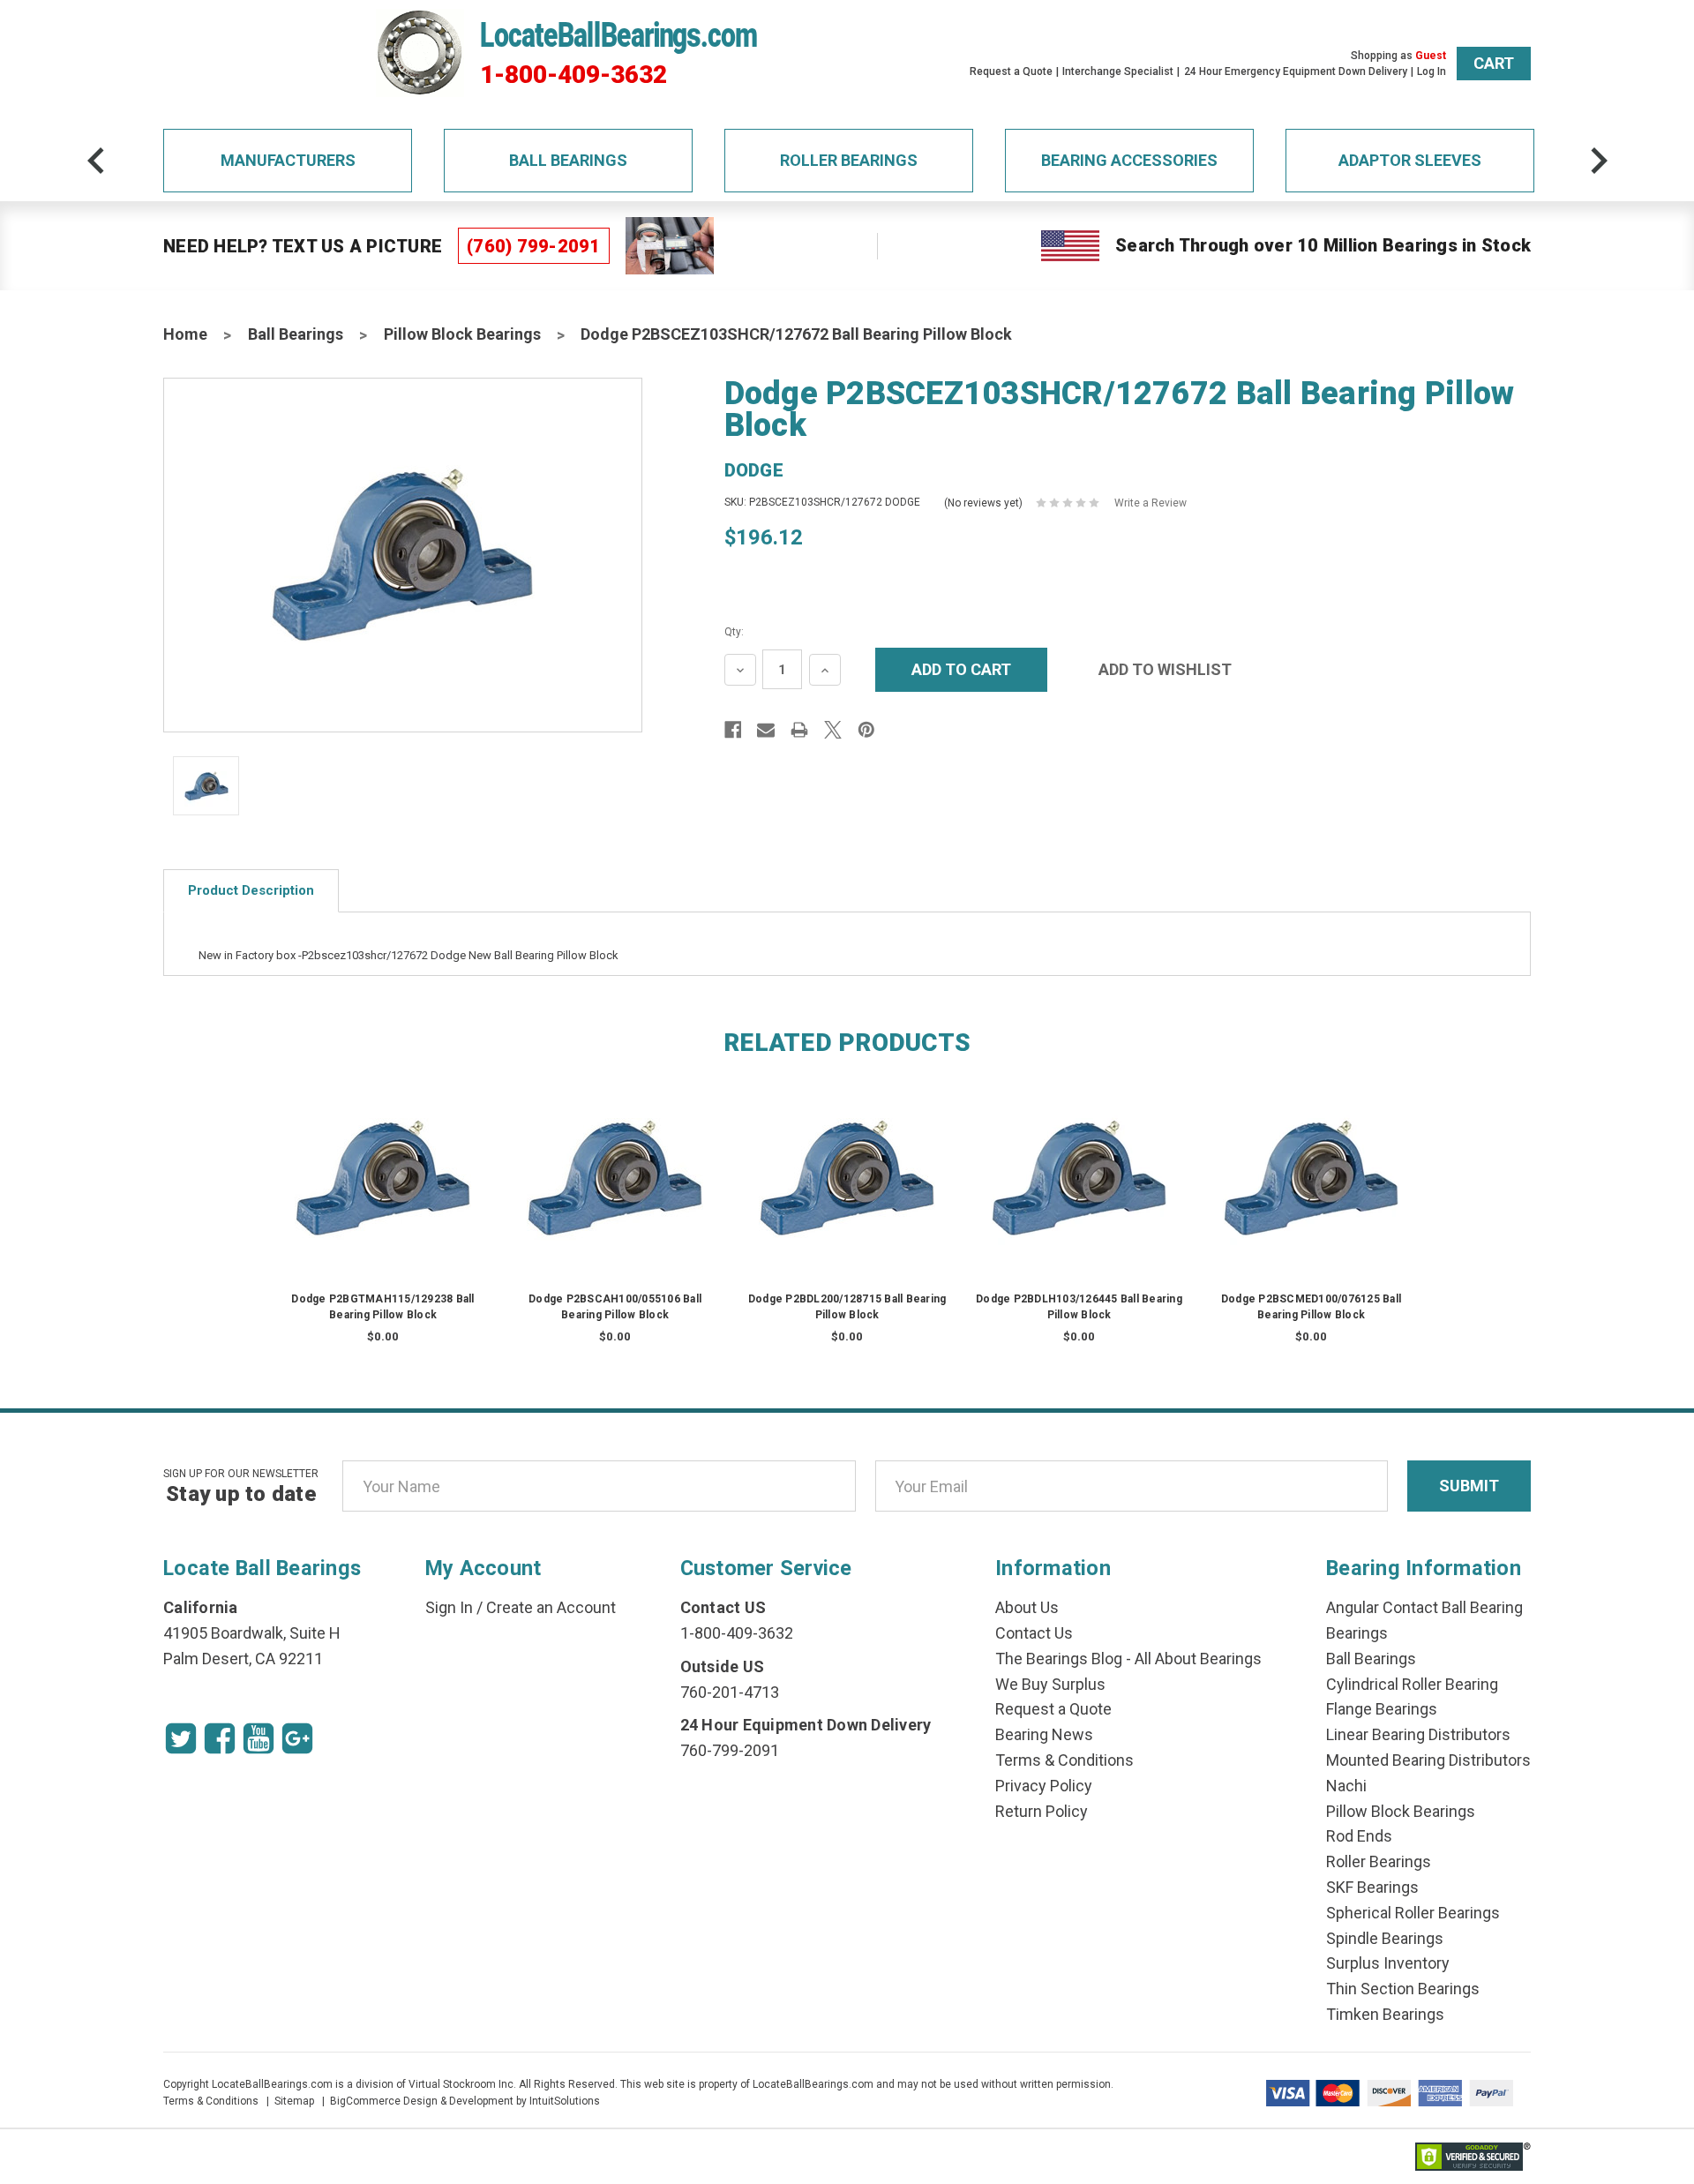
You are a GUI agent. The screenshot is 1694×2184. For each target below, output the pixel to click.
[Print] (799, 730)
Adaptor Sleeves (1410, 160)
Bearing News (1044, 1734)
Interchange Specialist (1118, 71)
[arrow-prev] (96, 161)
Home (185, 334)
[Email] (766, 730)
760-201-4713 (730, 1692)
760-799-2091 (730, 1750)
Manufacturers (288, 160)
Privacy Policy (1044, 1786)
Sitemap (294, 2101)
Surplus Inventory (1388, 1963)
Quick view (383, 1160)
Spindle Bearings (1385, 1938)
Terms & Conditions (1064, 1760)
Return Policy (1042, 1811)
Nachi (1346, 1786)
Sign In (449, 1607)
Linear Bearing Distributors (1418, 1734)
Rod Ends (1359, 1836)
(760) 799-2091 (534, 246)
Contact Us (1034, 1633)
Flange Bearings (1382, 1709)
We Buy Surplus (1050, 1684)
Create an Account (551, 1607)
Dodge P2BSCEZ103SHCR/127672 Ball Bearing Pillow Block (796, 334)
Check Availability (383, 1195)
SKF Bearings (1372, 1887)
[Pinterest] (866, 730)
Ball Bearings (568, 160)
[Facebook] (733, 730)
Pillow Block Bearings (462, 334)
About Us (1027, 1607)
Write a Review (1151, 503)
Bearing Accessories (1129, 160)
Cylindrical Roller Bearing (1412, 1684)
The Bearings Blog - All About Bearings (1128, 1659)
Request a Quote (1011, 71)
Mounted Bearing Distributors (1428, 1760)
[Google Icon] (297, 1738)
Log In (1432, 71)
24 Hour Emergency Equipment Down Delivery (1296, 71)
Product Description (251, 890)
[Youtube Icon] (259, 1738)
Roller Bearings (849, 160)
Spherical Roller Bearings (1413, 1913)
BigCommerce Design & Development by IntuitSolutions (465, 2101)
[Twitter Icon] (181, 1738)
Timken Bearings (1385, 2014)
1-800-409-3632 (573, 75)
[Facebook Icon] (220, 1738)
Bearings (1357, 1633)
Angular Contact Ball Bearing (1424, 1607)
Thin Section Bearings (1403, 1989)
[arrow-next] (1599, 161)
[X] (833, 730)
